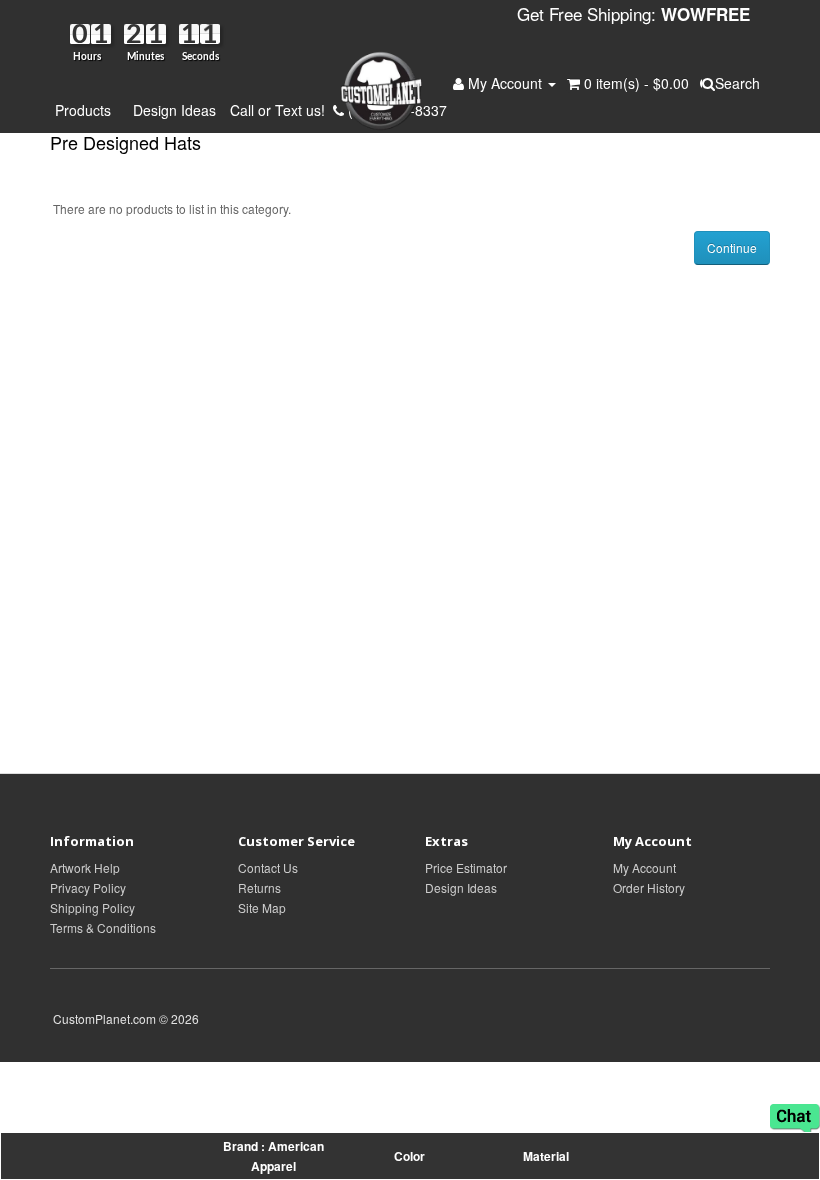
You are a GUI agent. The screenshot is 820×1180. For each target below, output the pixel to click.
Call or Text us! (281, 110)
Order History (649, 887)
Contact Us (268, 867)
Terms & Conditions (103, 927)
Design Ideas (174, 110)
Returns (259, 887)
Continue (732, 247)
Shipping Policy (92, 907)
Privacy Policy (88, 887)
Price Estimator (466, 867)
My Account (644, 867)
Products (87, 110)
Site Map (262, 907)
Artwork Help (85, 867)
